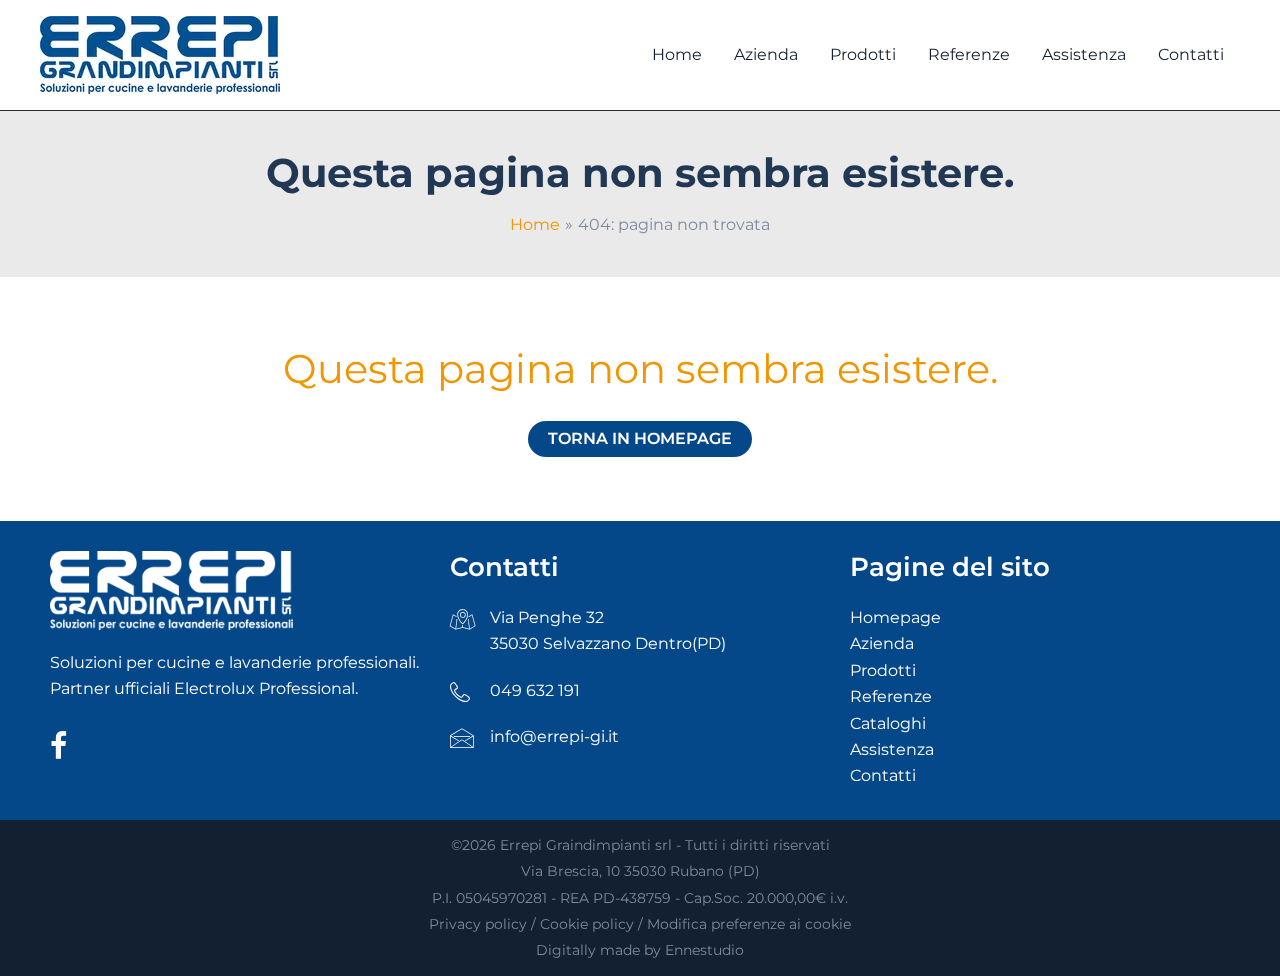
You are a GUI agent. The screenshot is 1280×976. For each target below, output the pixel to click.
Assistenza (892, 749)
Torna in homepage (640, 438)
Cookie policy (587, 924)
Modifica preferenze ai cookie (749, 924)
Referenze (891, 696)
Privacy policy (478, 924)
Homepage (895, 617)
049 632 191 (535, 690)
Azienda (882, 643)
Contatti (883, 775)
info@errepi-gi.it (554, 736)
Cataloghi (888, 723)
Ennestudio (704, 950)
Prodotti (883, 670)
